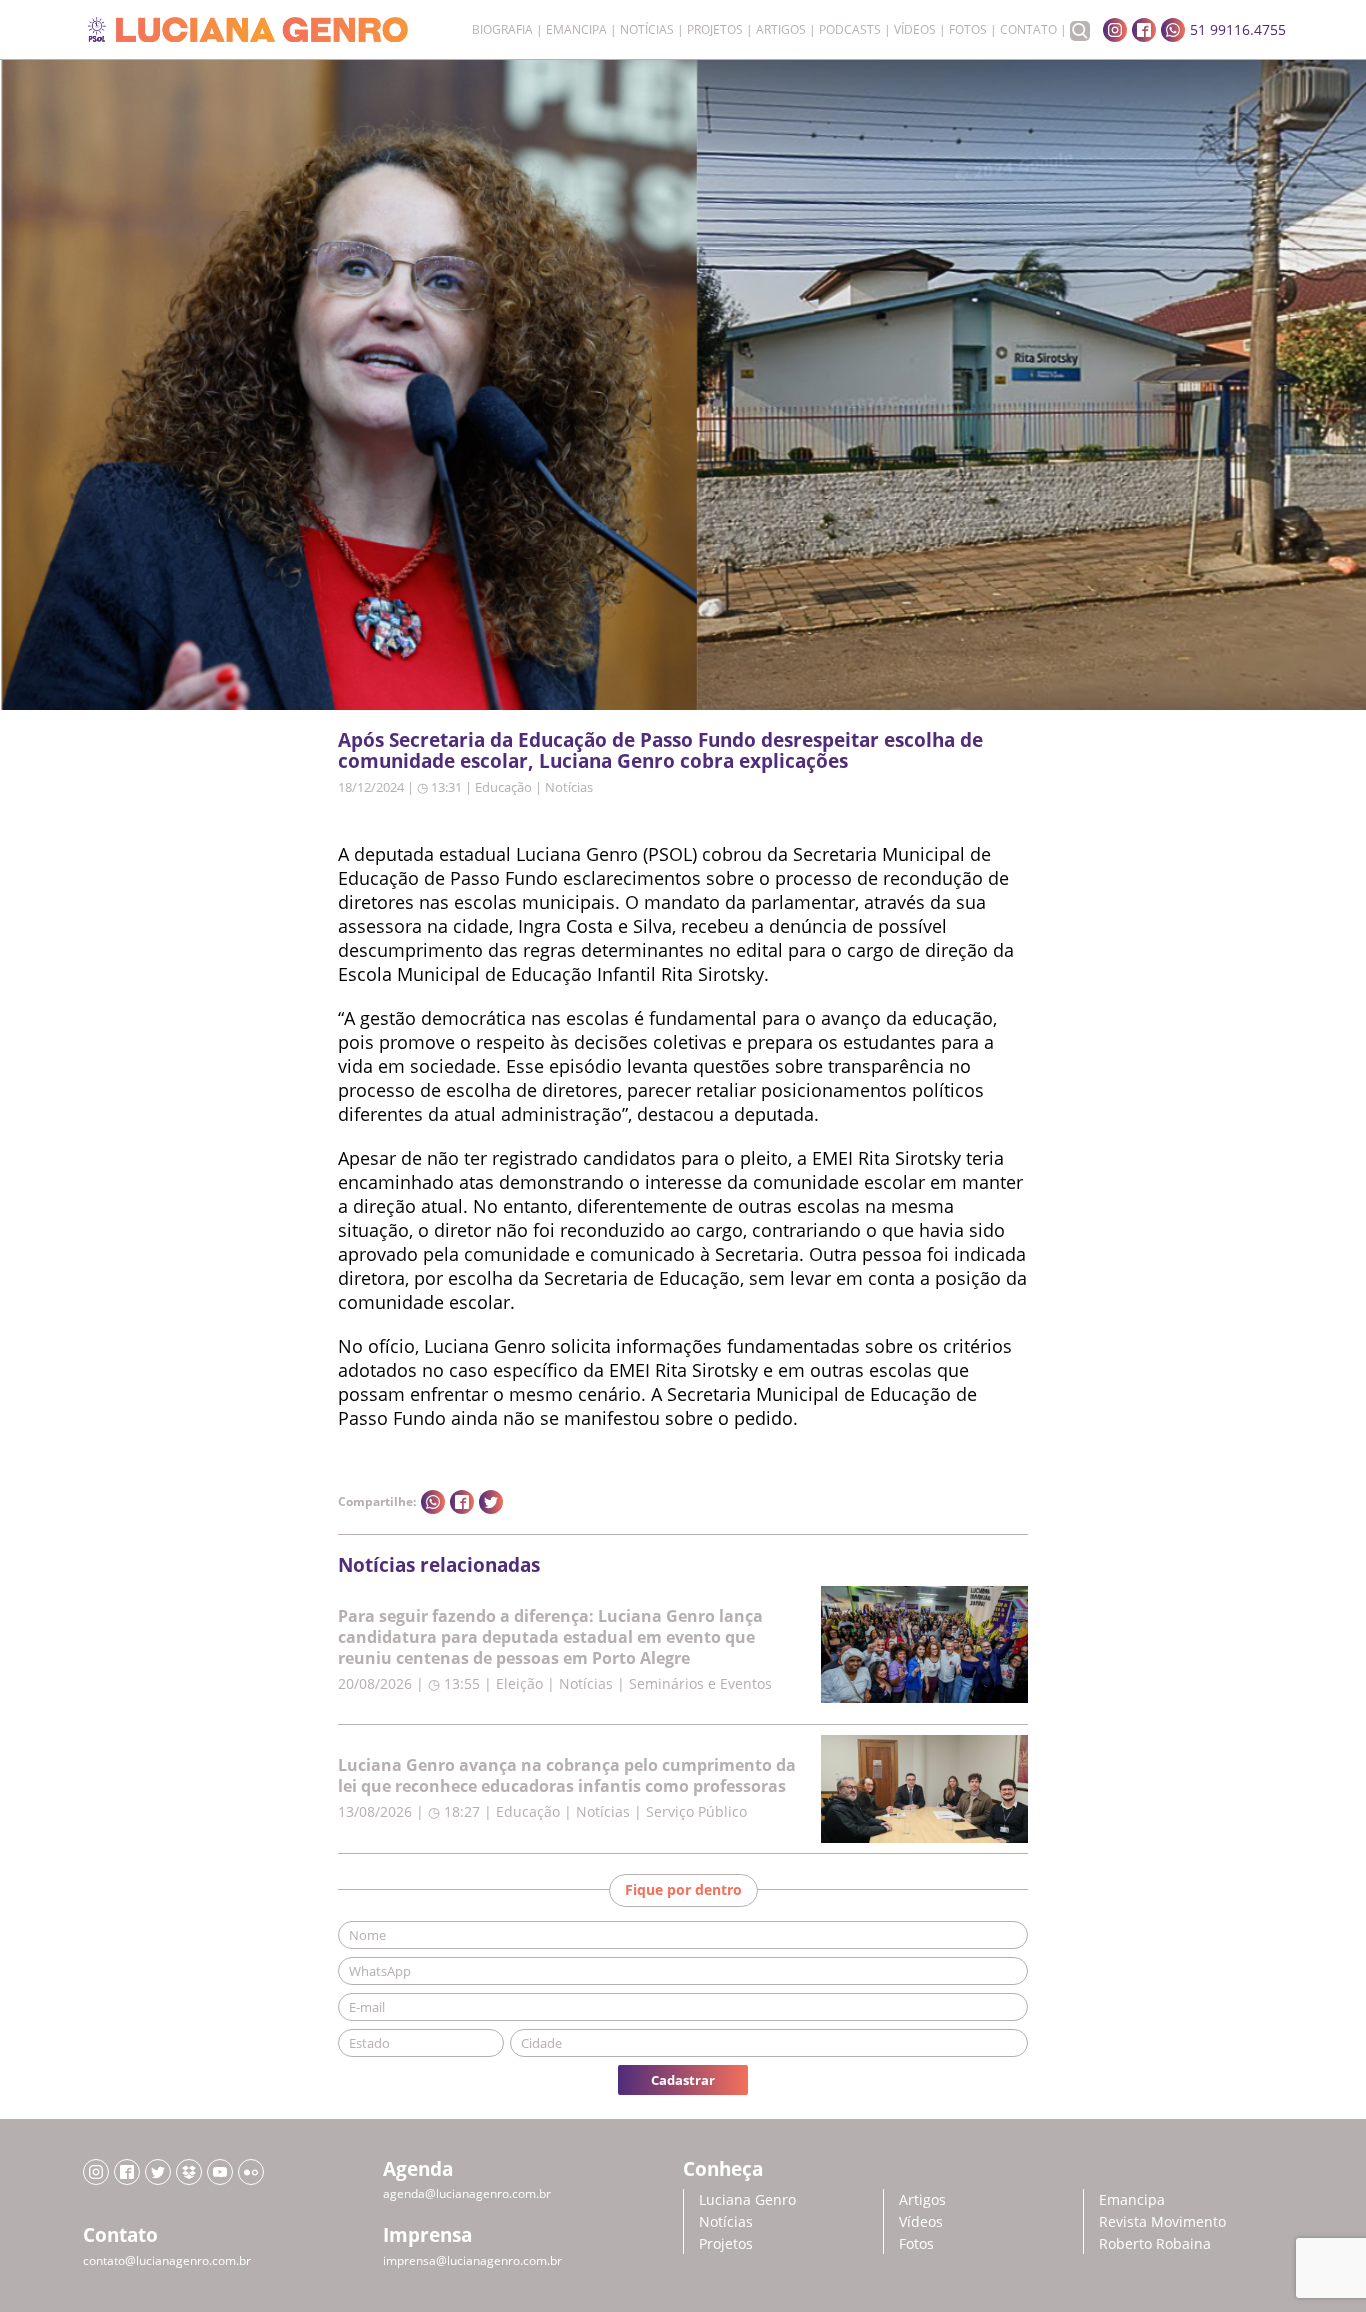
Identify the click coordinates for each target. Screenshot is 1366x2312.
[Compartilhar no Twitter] (491, 1502)
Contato (1028, 30)
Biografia (502, 30)
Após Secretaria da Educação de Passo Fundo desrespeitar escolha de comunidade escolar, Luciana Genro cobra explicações (660, 750)
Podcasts (850, 30)
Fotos (968, 30)
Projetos (715, 30)
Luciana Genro (747, 2199)
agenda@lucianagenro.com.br (467, 2193)
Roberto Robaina (1155, 2243)
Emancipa (576, 30)
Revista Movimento (1162, 2221)
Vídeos (915, 30)
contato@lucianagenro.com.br (167, 2260)
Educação (503, 787)
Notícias (647, 30)
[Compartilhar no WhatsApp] (433, 1502)
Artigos (781, 30)
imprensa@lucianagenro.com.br (472, 2260)
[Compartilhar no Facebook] (462, 1502)
